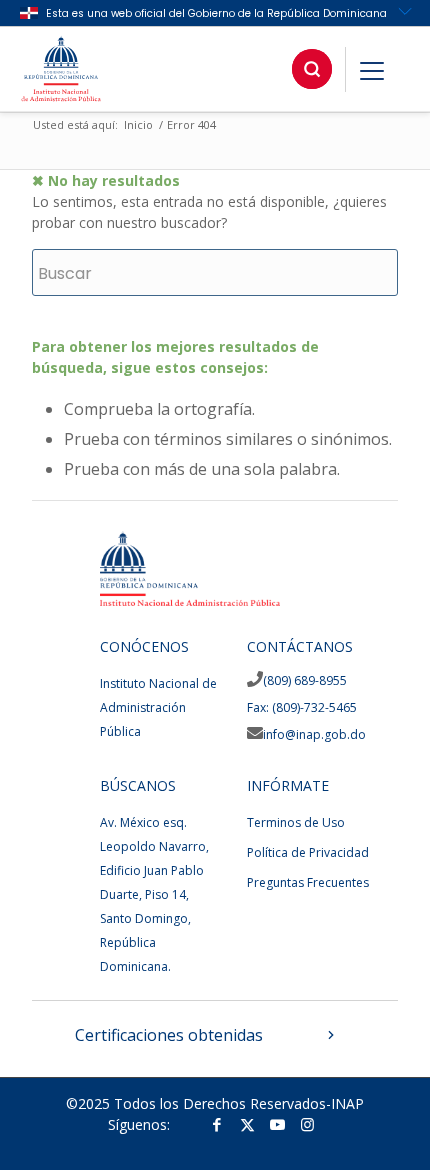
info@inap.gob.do (314, 734)
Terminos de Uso (296, 822)
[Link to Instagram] (307, 1124)
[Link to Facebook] (217, 1124)
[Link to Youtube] (277, 1124)
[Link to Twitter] (247, 1124)
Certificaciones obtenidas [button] (169, 1035)
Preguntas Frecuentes (308, 882)
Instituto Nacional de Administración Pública (158, 707)
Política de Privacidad (308, 852)
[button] (312, 69)
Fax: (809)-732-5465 (302, 707)
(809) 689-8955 (305, 680)
